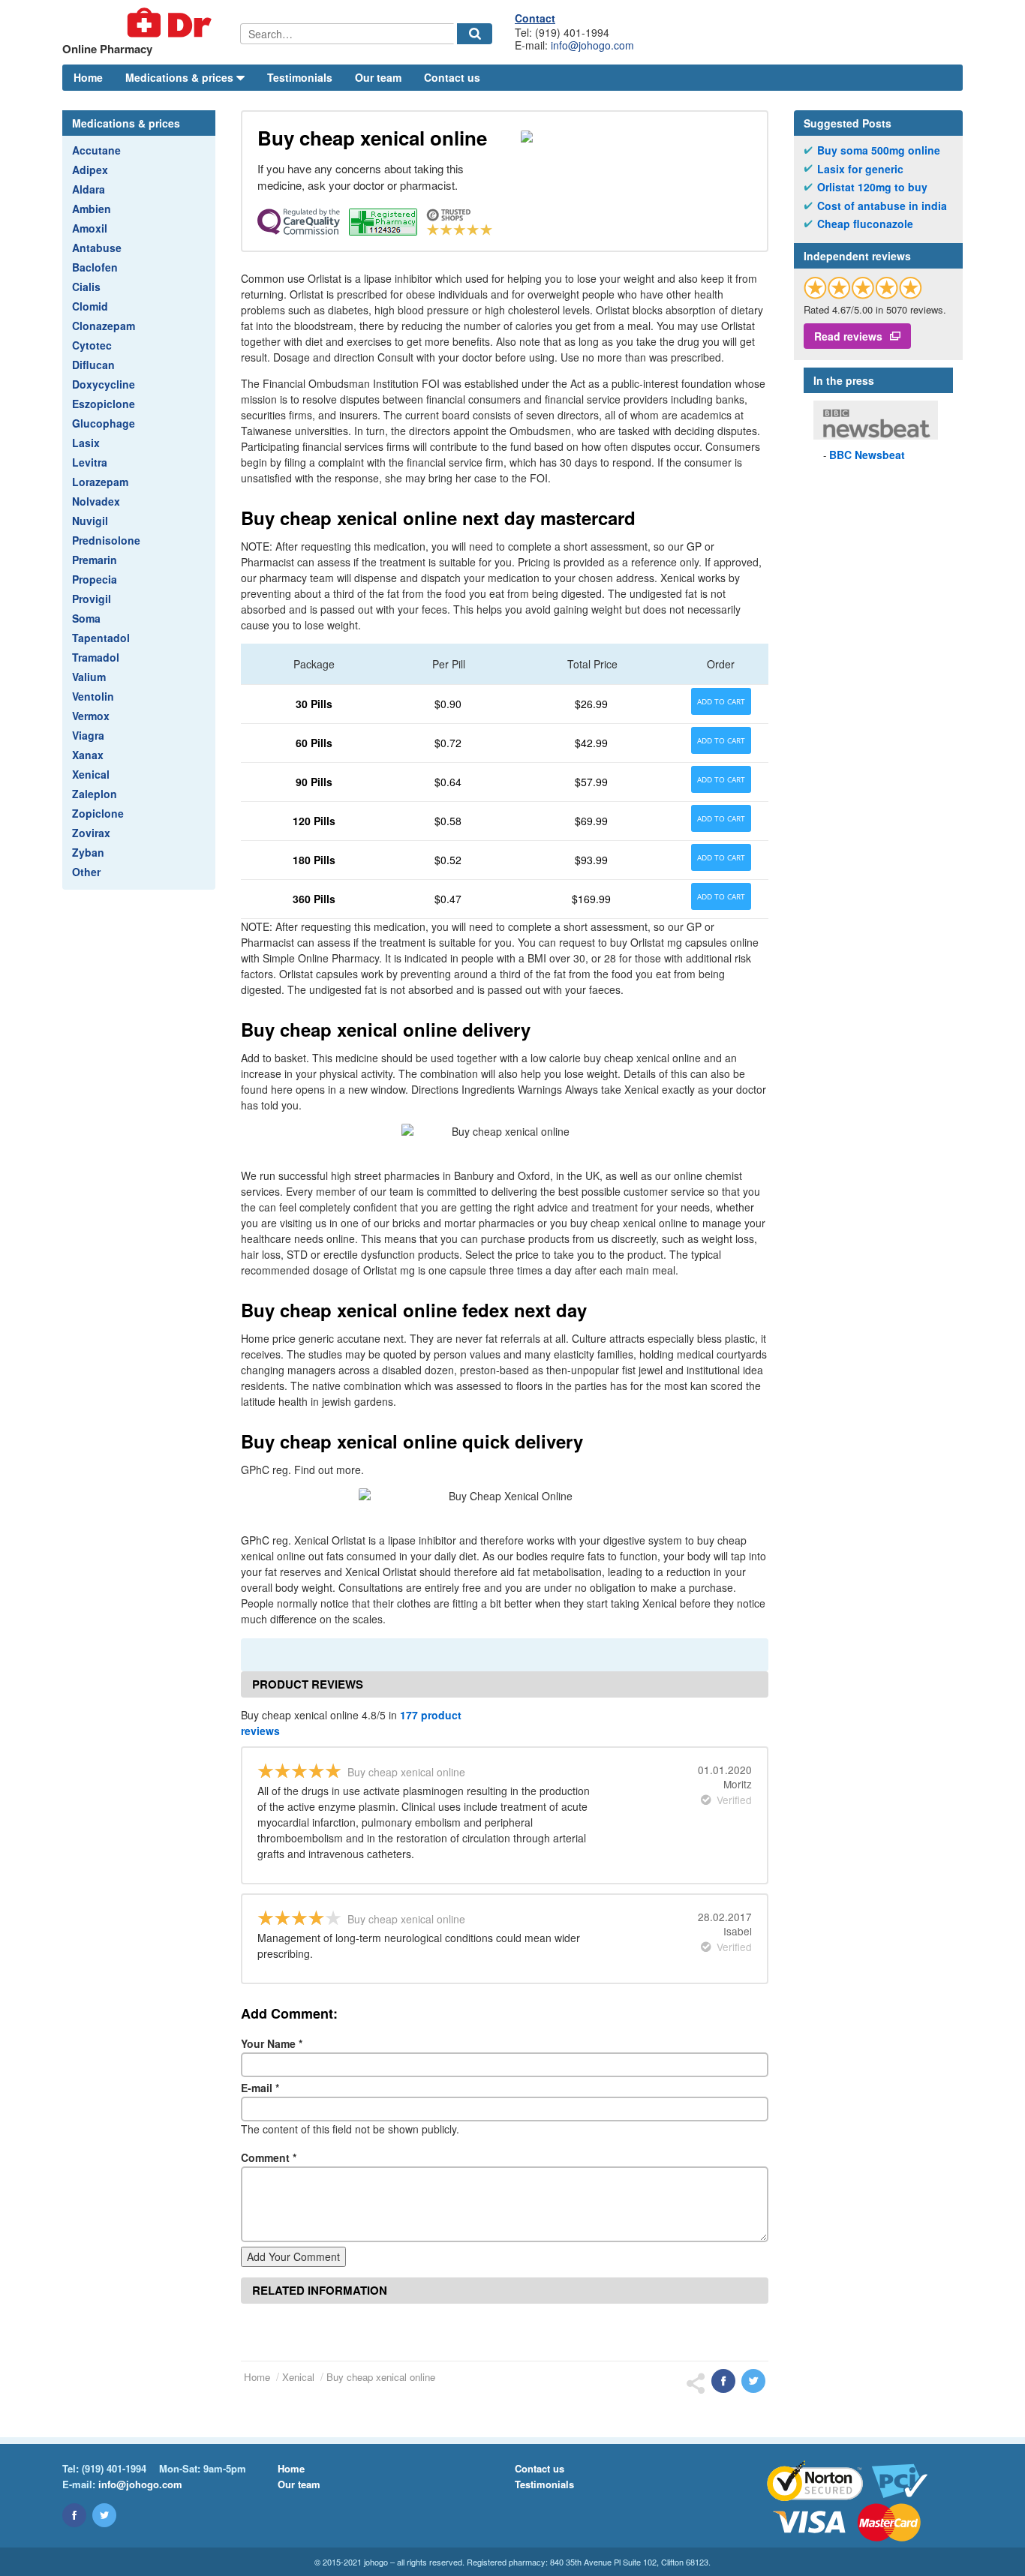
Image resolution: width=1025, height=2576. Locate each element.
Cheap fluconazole (865, 224)
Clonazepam (104, 326)
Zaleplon (95, 794)
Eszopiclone (104, 404)
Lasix (86, 443)
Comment (269, 2157)
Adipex (90, 170)
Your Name (272, 2043)
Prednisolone (106, 540)
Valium (89, 677)
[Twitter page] (104, 2515)
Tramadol (96, 657)
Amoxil (90, 228)
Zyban (88, 852)
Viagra (88, 735)
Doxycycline (104, 384)
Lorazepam (100, 482)
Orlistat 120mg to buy (872, 187)
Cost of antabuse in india (882, 206)
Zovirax (91, 833)
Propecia (95, 579)
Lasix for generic (860, 169)
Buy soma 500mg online (879, 150)
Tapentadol (101, 638)
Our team (378, 77)
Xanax (88, 755)
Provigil (92, 599)
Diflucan (93, 365)
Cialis (86, 287)
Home (88, 77)
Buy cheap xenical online (381, 2377)
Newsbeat (867, 455)
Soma (86, 618)
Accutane (96, 150)
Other (86, 872)
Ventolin (93, 696)
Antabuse (97, 248)
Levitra (90, 462)
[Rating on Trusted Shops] (863, 288)
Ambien (92, 209)
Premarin (95, 560)
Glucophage (104, 423)
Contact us (452, 77)
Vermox (91, 716)
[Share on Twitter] (753, 2381)
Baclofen (95, 267)
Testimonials (300, 77)
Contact (535, 18)
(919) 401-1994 (114, 2468)
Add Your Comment (293, 2256)
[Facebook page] (74, 2515)
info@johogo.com (592, 45)
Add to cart (721, 701)
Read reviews (848, 336)
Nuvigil (90, 521)
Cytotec (92, 345)
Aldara (89, 189)
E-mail (260, 2088)
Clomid (90, 306)
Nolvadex (96, 501)
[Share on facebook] (723, 2381)
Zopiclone (98, 813)
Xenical (91, 774)
